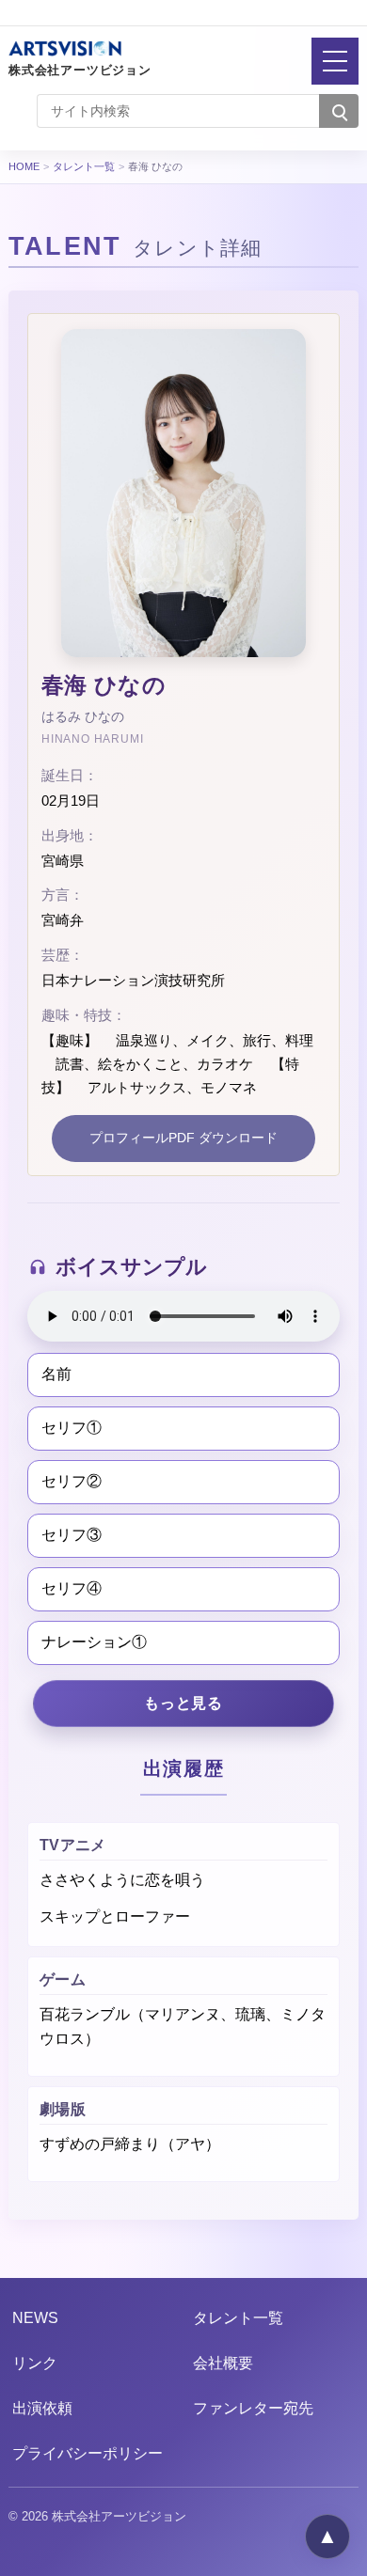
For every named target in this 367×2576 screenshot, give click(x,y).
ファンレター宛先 (253, 2408)
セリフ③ (72, 1535)
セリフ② (72, 1481)
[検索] (339, 111)
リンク (35, 2363)
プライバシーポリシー (88, 2453)
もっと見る (184, 1703)
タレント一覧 (84, 166)
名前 (56, 1374)
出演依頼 (42, 2408)
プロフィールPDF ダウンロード (183, 1138)
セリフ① (72, 1428)
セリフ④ (72, 1588)
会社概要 (223, 2363)
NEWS (35, 2318)
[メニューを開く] (335, 61)
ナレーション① (94, 1642)
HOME (24, 166)
